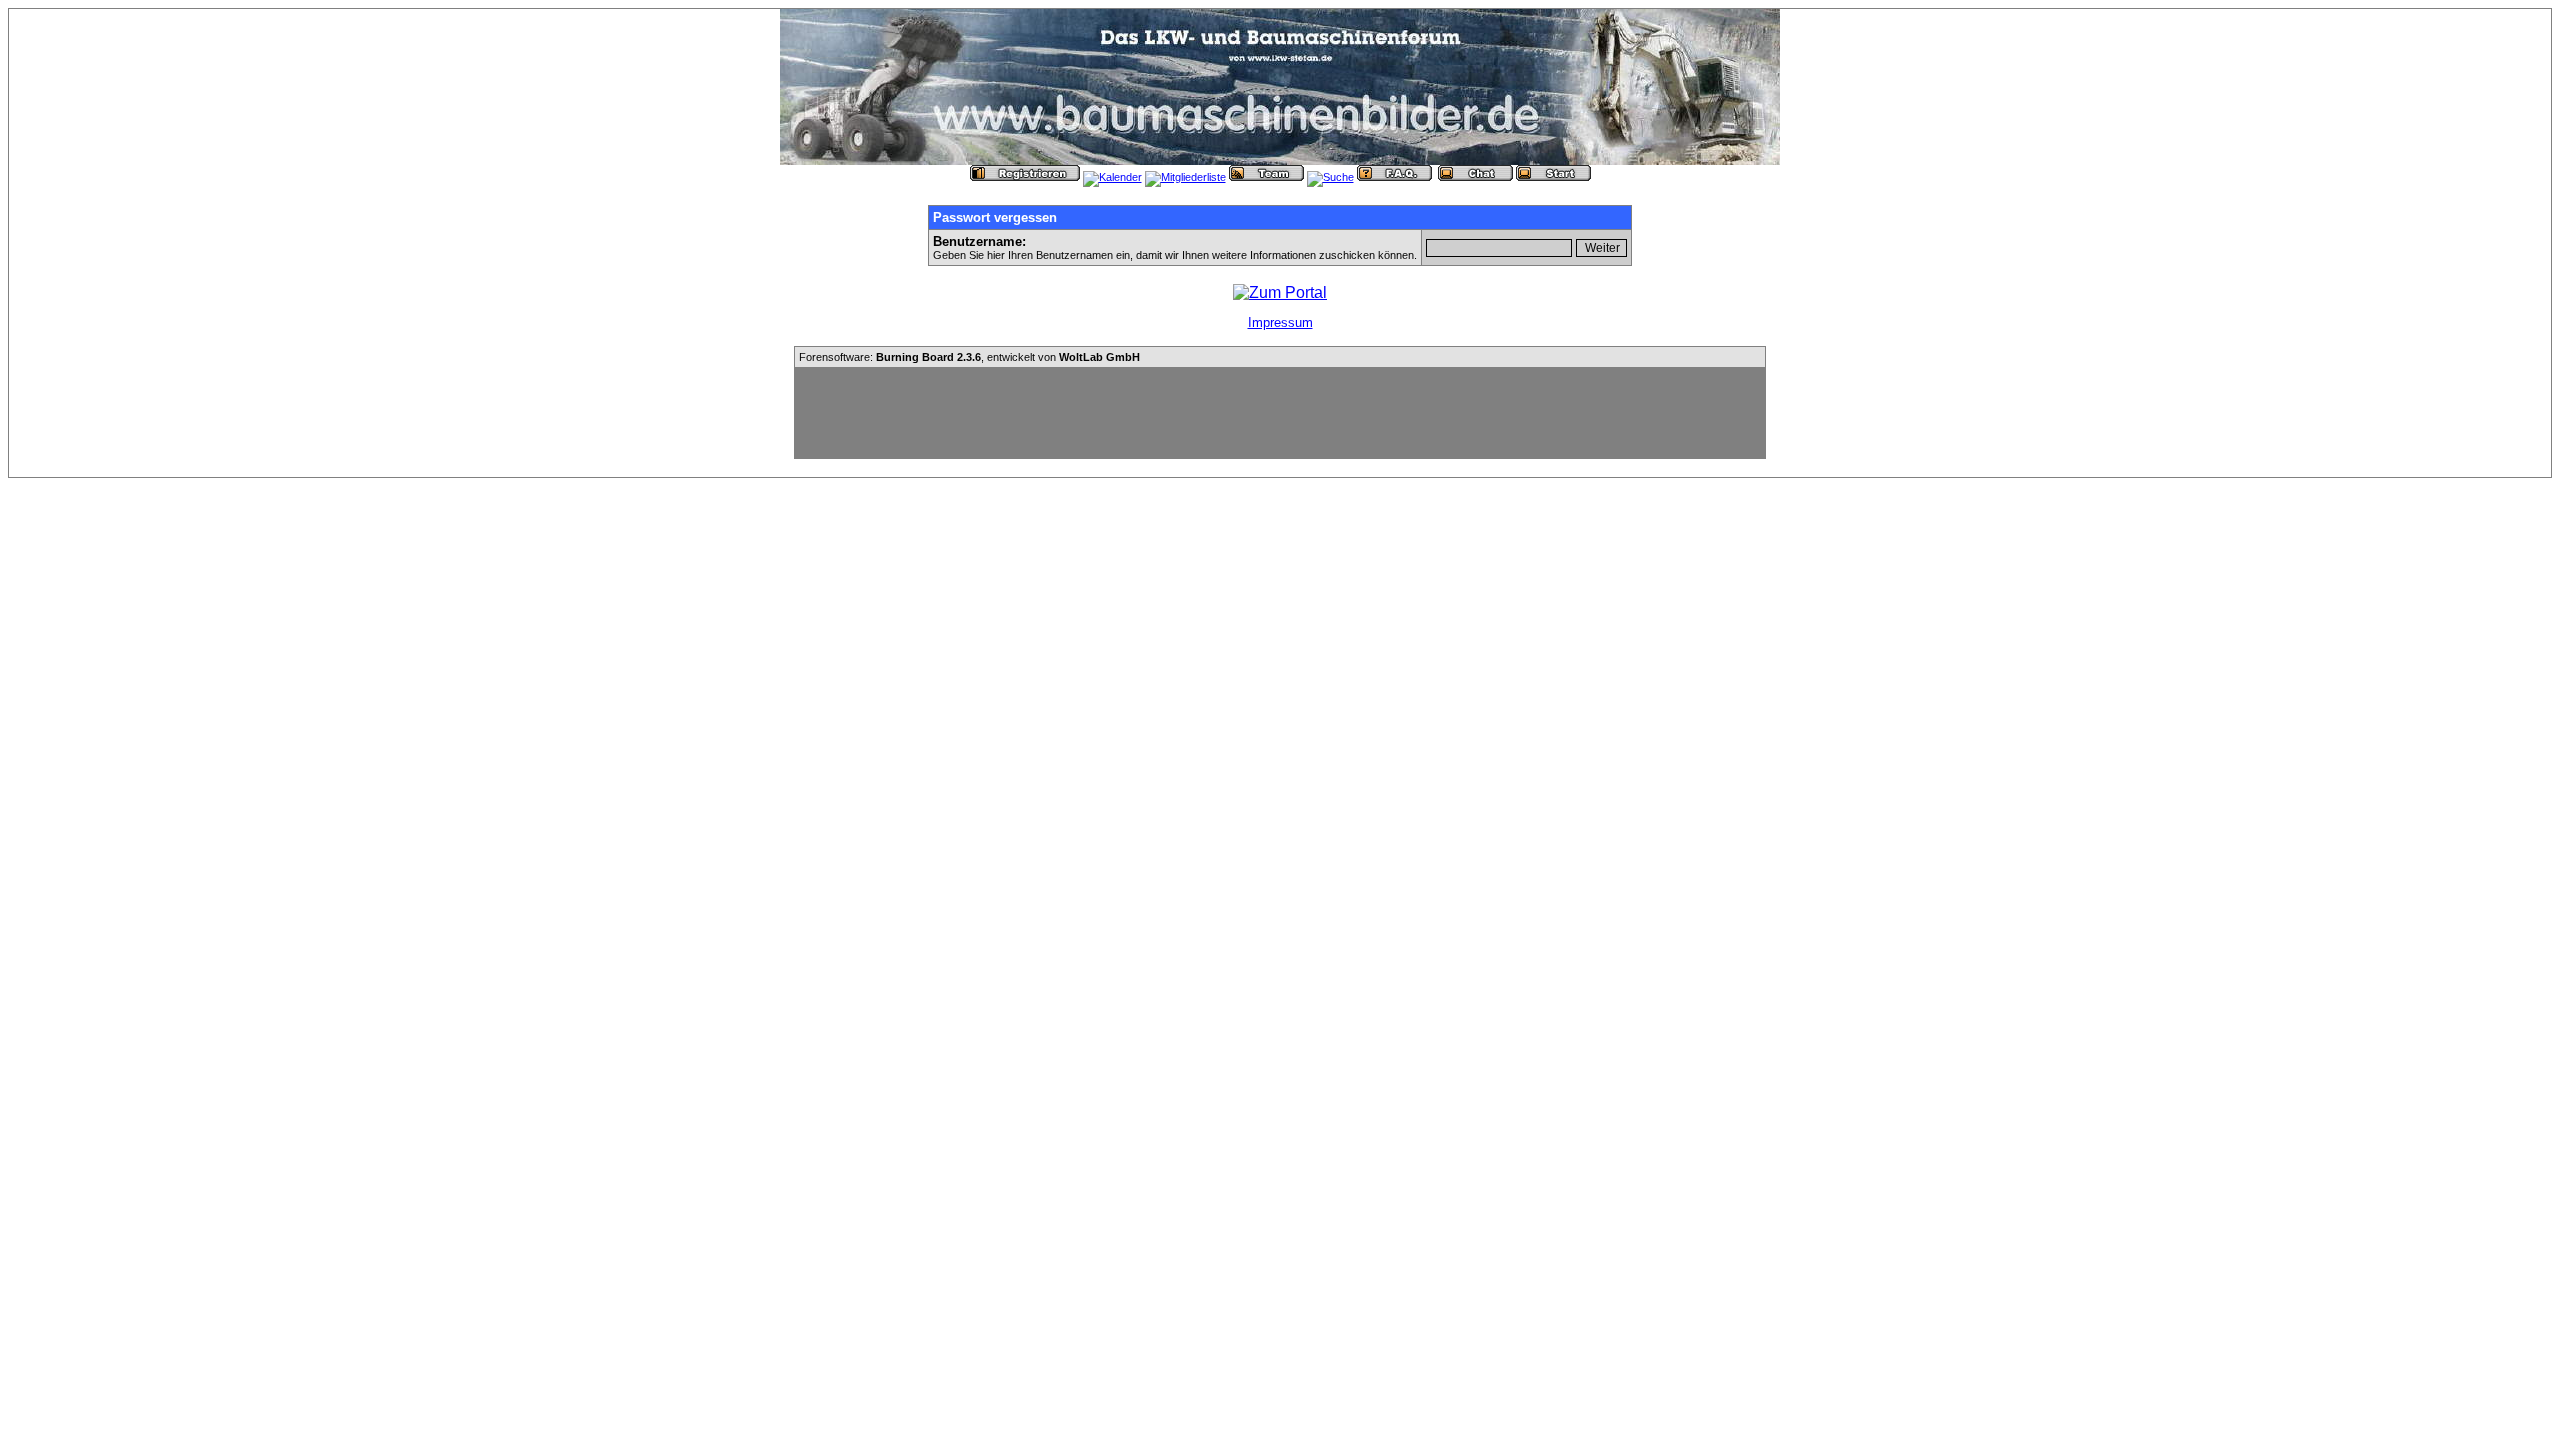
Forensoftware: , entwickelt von (969, 357)
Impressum (1280, 322)
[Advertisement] (1280, 413)
